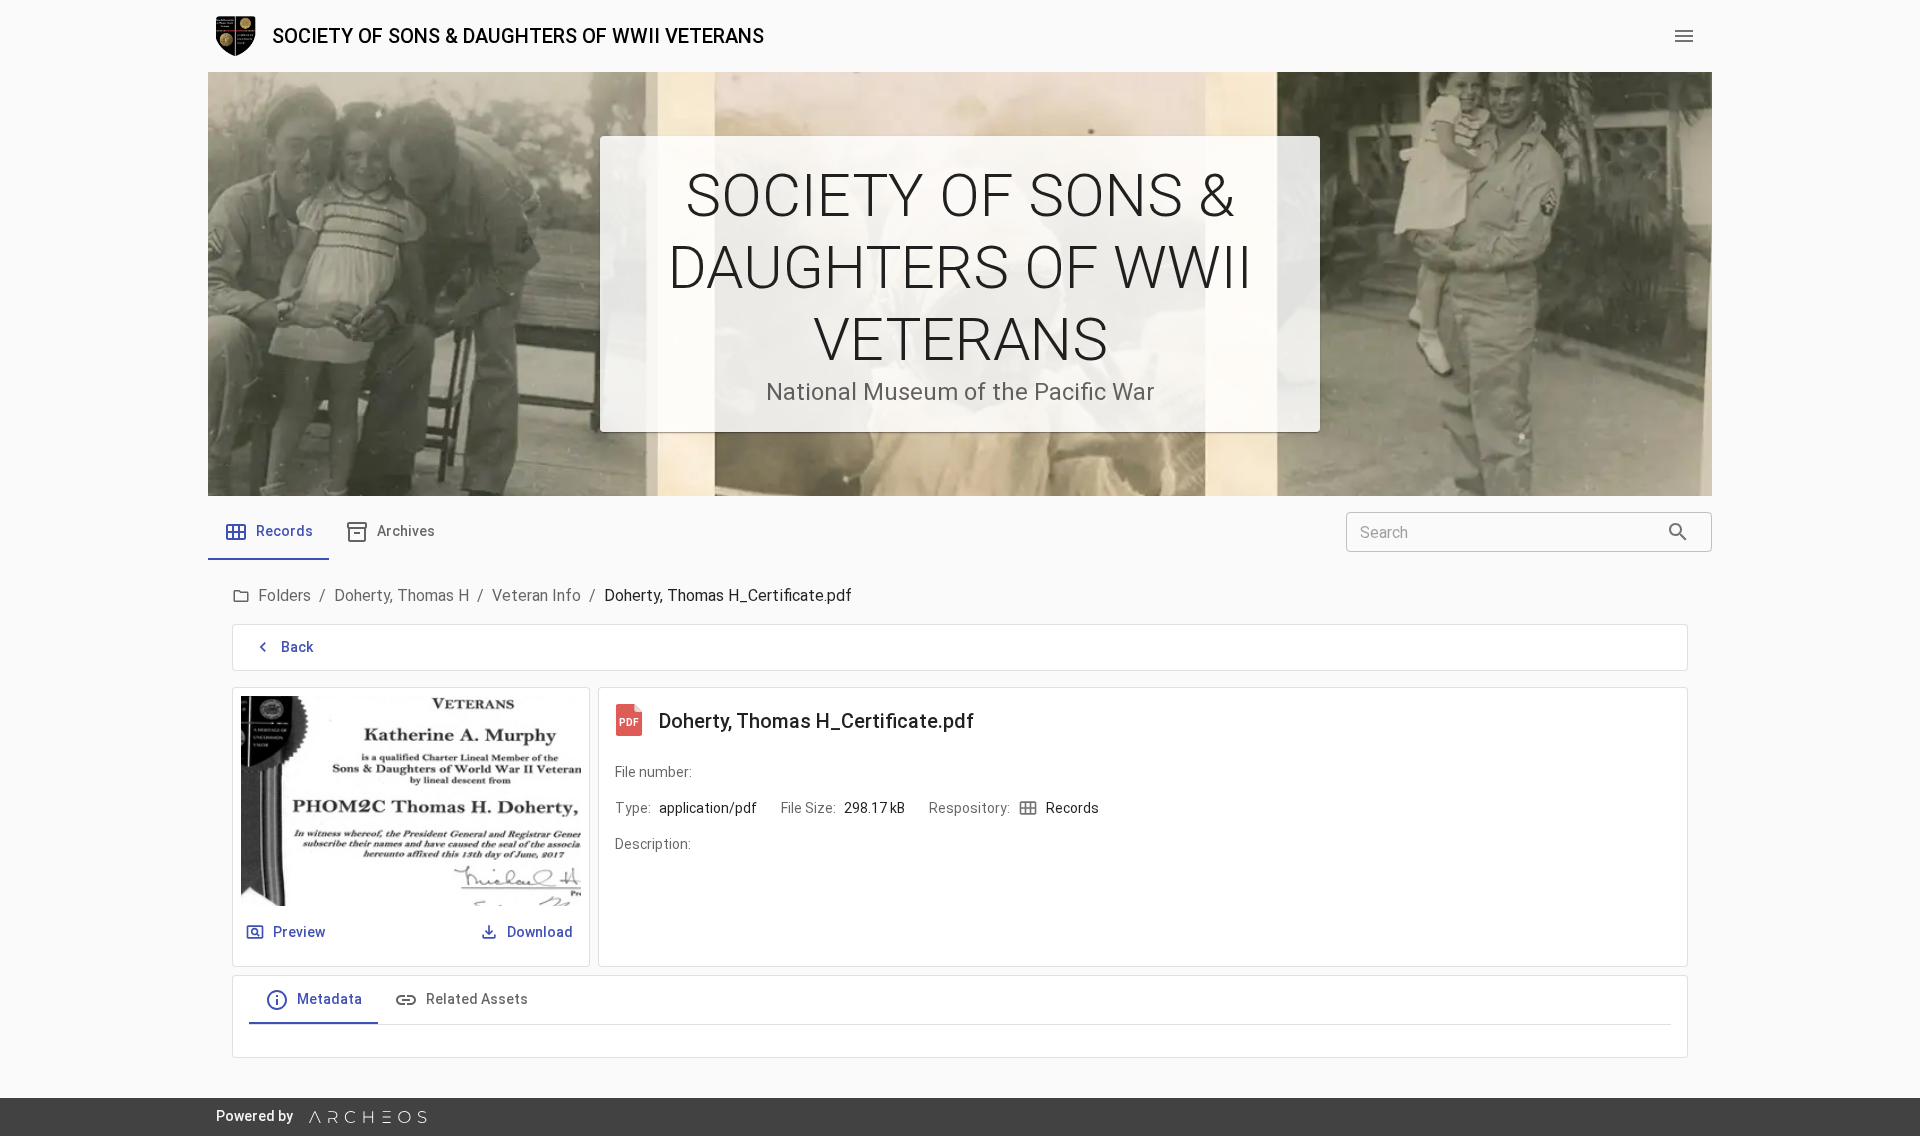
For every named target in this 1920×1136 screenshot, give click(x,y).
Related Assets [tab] (477, 999)
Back (297, 647)
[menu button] (1684, 36)
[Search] (1678, 532)
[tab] (268, 532)
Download (540, 932)
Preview (299, 932)
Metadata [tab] (329, 999)
